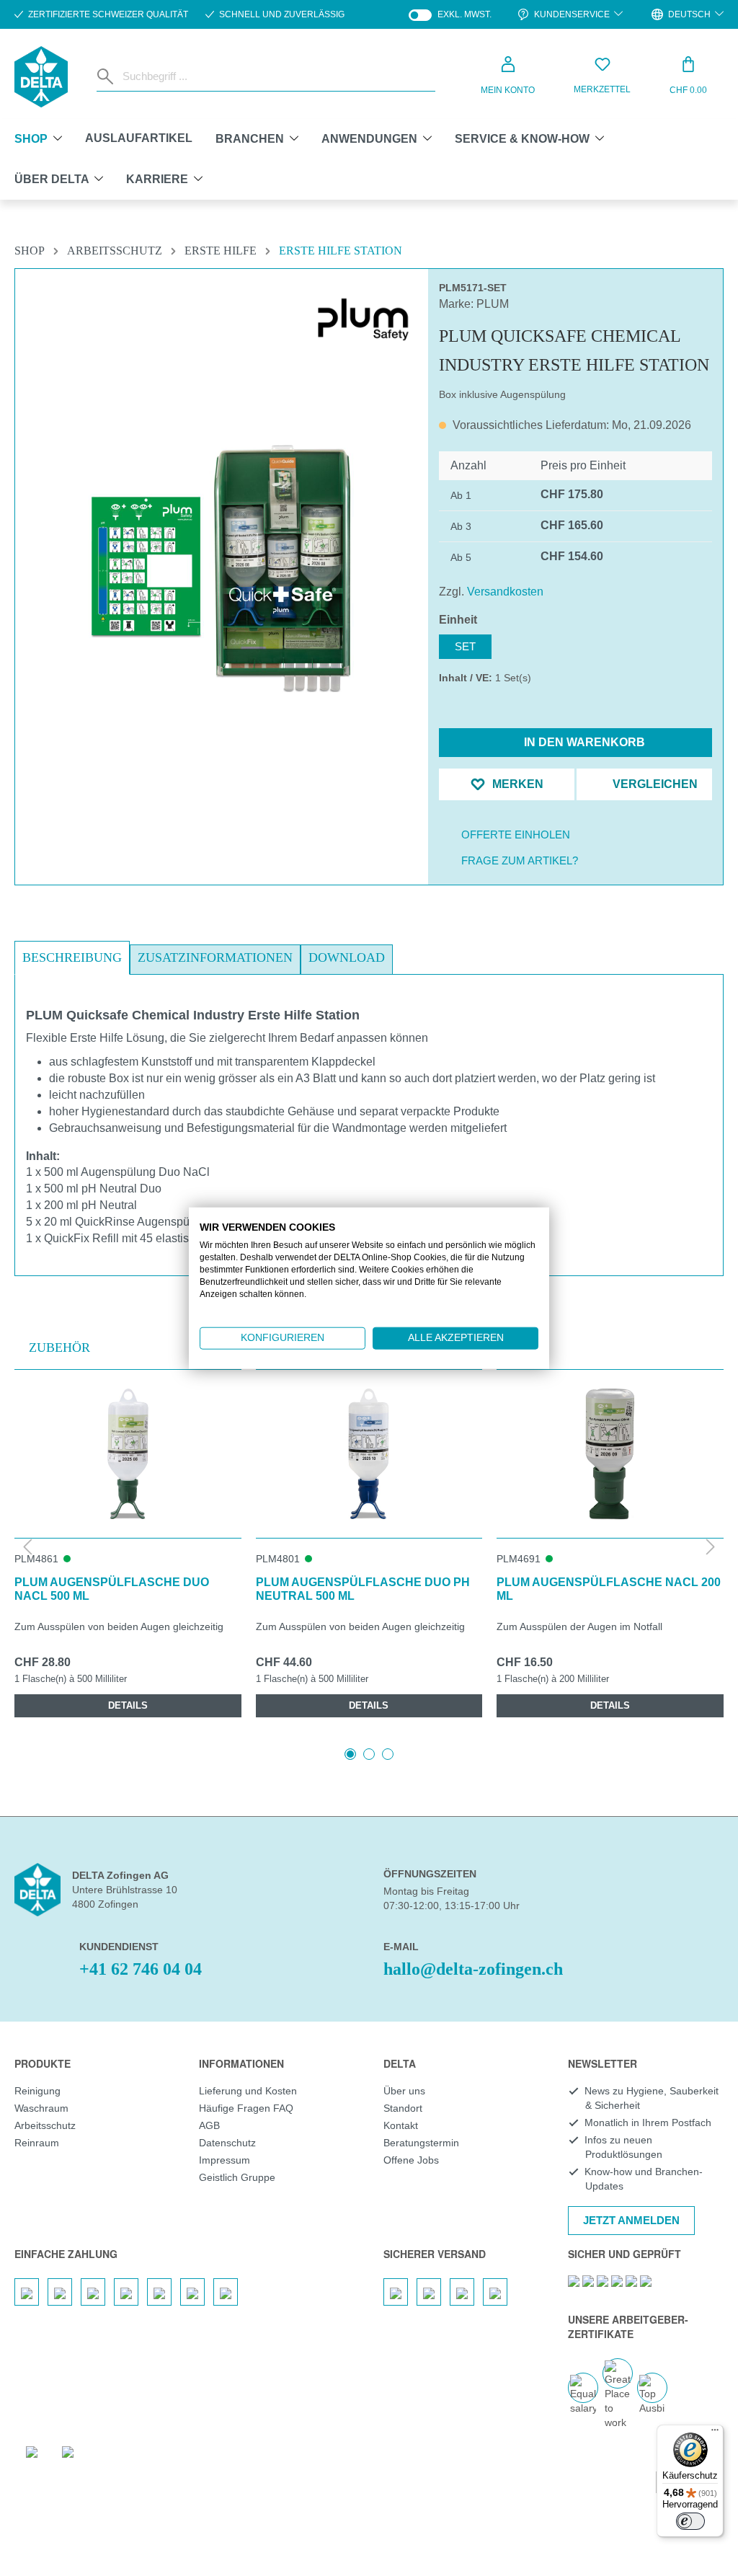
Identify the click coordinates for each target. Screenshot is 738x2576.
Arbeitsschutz (45, 2125)
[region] (222, 534)
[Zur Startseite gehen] (41, 77)
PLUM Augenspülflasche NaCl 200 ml (609, 1589)
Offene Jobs (411, 2160)
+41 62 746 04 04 (141, 1969)
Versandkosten (505, 592)
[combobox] (276, 76)
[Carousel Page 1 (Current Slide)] (350, 1754)
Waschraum (41, 2108)
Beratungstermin (421, 2143)
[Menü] (715, 2433)
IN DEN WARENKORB (583, 742)
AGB (209, 2125)
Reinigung (37, 2091)
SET (465, 646)
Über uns (404, 2091)
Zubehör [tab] (59, 1347)
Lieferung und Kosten (248, 2091)
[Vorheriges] (27, 1548)
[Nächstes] (711, 1548)
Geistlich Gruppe (237, 2177)
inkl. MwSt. (450, 15)
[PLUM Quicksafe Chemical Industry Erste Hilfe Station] (221, 569)
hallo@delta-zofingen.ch (473, 1969)
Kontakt (401, 2125)
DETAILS (128, 1705)
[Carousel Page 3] (388, 1754)
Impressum (224, 2160)
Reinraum (37, 2143)
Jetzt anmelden (631, 2220)
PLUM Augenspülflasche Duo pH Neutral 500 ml (363, 1589)
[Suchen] (107, 76)
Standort (403, 2108)
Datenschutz (227, 2143)
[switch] (690, 2521)
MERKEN (516, 784)
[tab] (72, 958)
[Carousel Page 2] (369, 1754)
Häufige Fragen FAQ (246, 2108)
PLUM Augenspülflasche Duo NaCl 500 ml (112, 1589)
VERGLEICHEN (654, 784)
